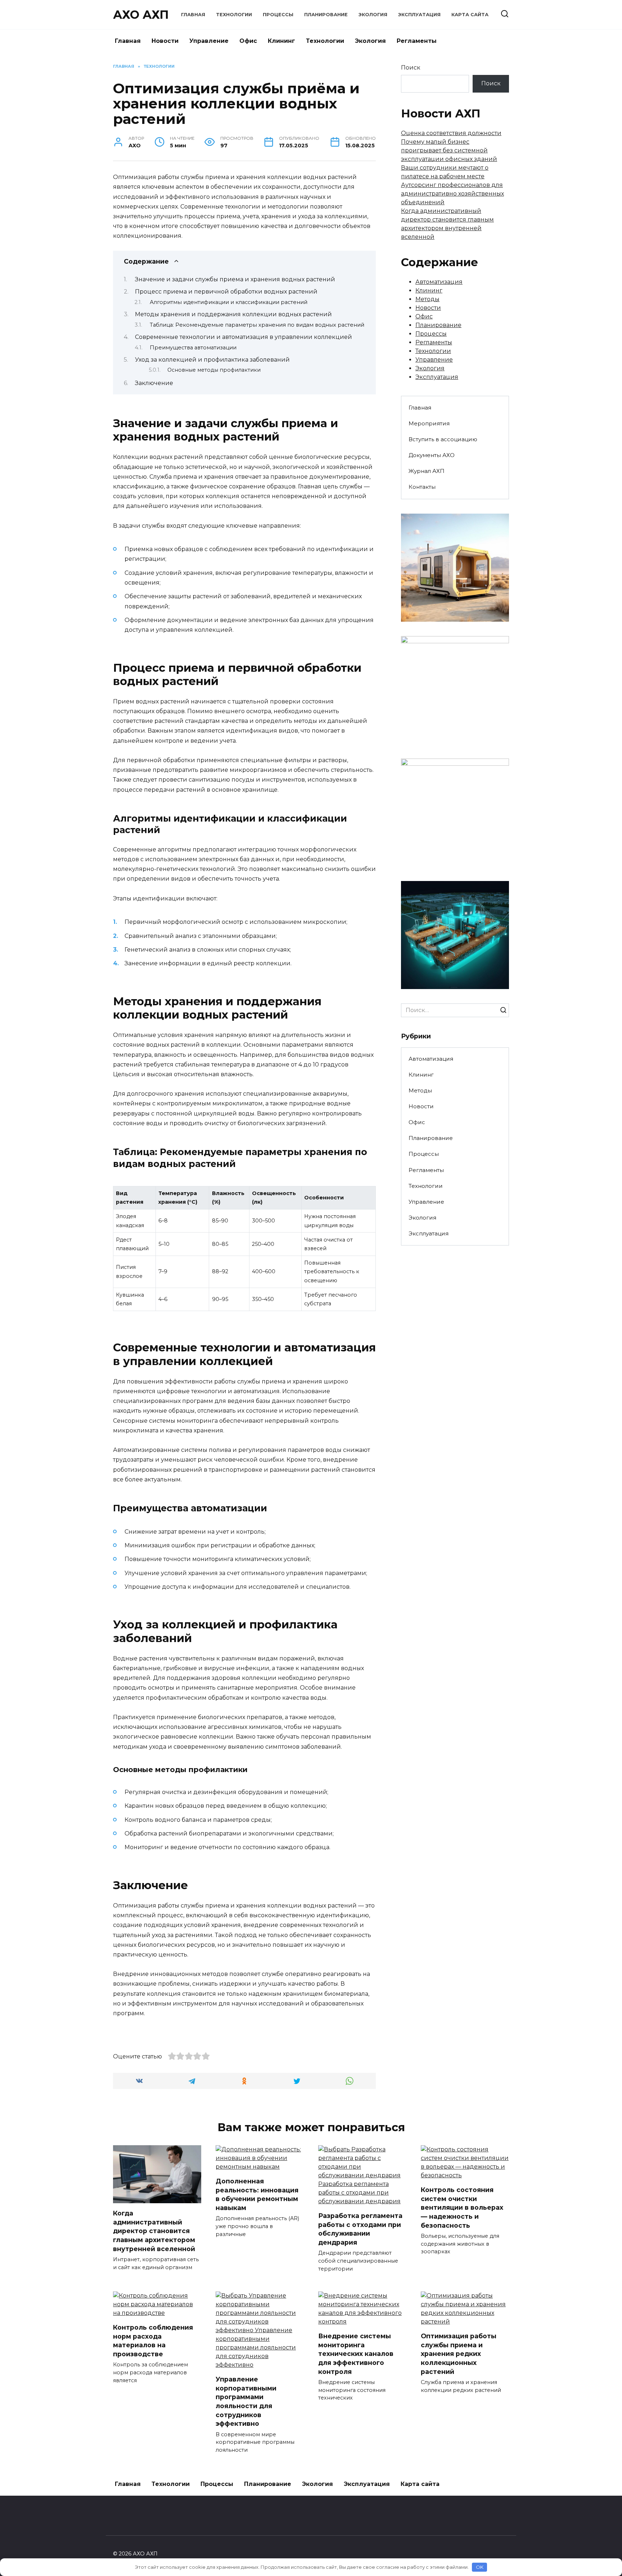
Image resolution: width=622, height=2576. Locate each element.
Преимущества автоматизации (193, 348)
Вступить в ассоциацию (443, 439)
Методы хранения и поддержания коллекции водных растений (233, 314)
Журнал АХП (427, 471)
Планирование (326, 15)
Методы (427, 299)
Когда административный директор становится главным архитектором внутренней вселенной (154, 2231)
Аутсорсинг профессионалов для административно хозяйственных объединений (452, 194)
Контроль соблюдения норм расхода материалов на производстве (153, 2341)
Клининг (281, 41)
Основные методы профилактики (214, 370)
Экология (373, 15)
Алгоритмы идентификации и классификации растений (229, 302)
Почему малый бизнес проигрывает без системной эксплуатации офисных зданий (449, 150)
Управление (209, 41)
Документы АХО (432, 455)
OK (480, 2567)
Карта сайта (470, 15)
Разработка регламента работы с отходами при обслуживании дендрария (360, 2229)
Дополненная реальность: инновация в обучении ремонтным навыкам (257, 2194)
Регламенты (417, 41)
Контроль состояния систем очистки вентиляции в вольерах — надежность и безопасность (462, 2208)
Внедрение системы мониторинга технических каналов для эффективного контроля (356, 2354)
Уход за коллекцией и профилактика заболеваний (212, 360)
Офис (248, 41)
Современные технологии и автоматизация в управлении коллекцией (244, 337)
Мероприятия (429, 423)
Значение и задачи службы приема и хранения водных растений (235, 279)
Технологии (234, 15)
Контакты (422, 487)
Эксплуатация (419, 15)
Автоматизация (439, 282)
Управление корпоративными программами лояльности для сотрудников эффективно (246, 2401)
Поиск (411, 68)
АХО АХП (141, 15)
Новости (165, 41)
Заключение (154, 383)
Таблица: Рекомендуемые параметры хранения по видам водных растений (257, 325)
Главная (193, 15)
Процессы (278, 15)
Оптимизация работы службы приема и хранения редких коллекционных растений (459, 2354)
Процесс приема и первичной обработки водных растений (226, 292)
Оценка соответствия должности (451, 133)
